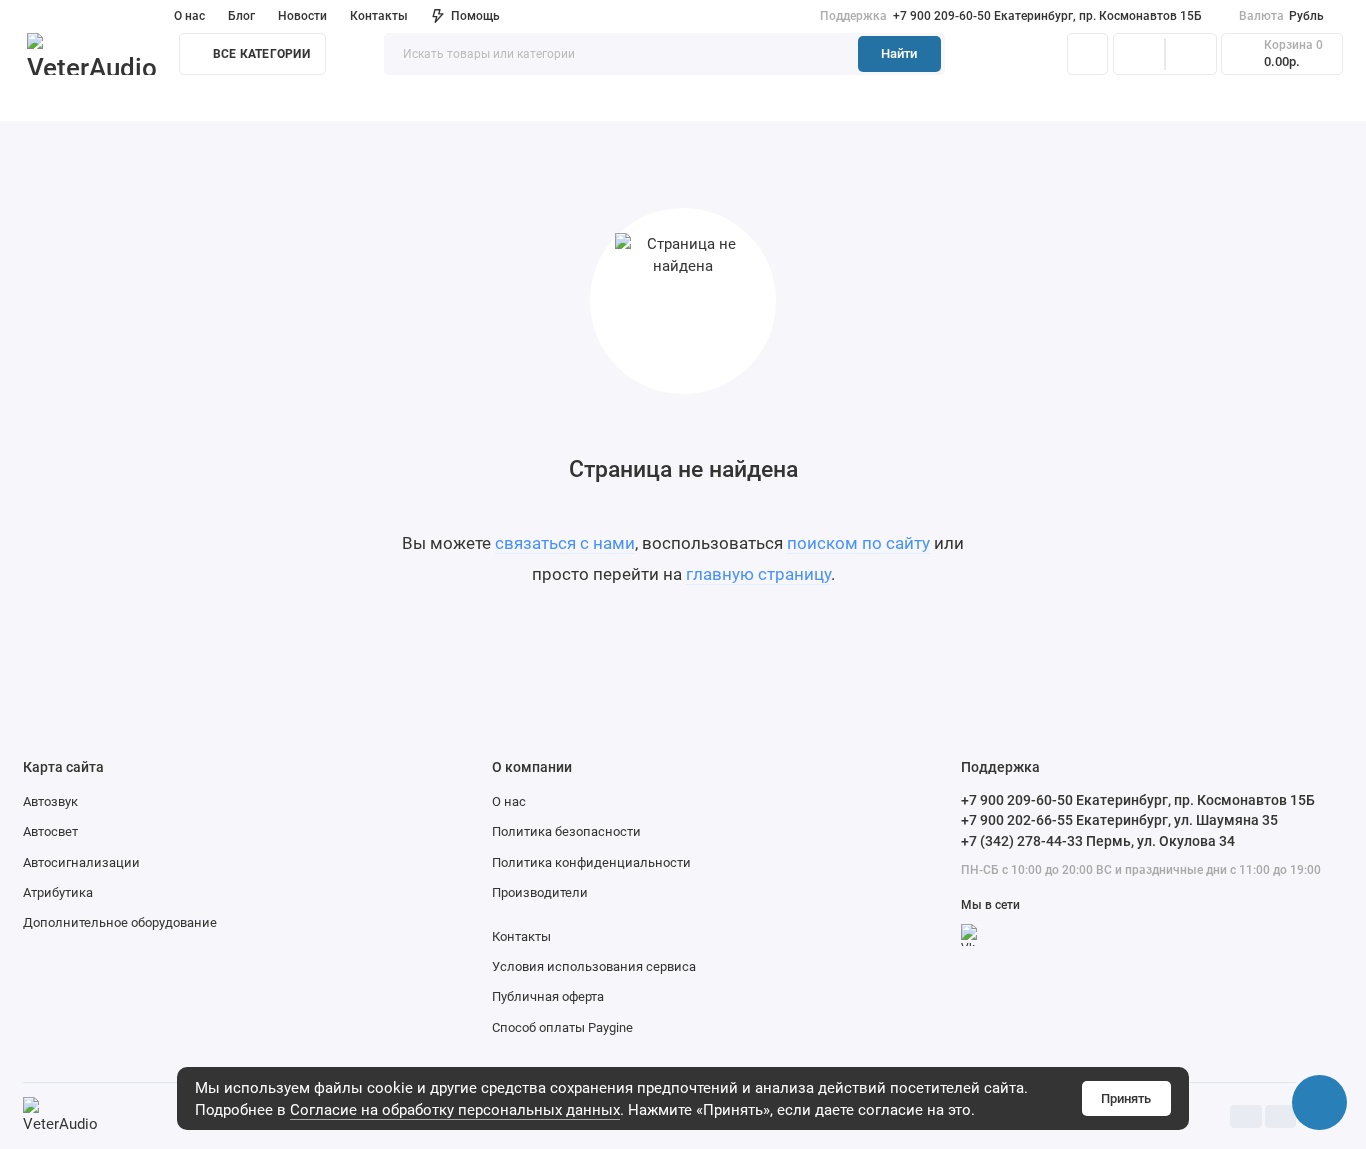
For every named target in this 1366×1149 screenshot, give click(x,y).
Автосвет (50, 831)
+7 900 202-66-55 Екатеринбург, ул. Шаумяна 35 (1119, 820)
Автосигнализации (81, 862)
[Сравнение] (1139, 54)
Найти (899, 53)
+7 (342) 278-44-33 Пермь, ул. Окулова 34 (1098, 841)
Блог (241, 16)
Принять (1126, 1098)
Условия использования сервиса (594, 966)
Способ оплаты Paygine (562, 1027)
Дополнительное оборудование (120, 922)
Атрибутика (58, 892)
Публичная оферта (548, 996)
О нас (509, 801)
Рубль (1282, 16)
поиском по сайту (858, 543)
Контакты (379, 16)
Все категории (261, 54)
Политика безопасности (566, 831)
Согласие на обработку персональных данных (455, 1110)
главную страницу (758, 574)
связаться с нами (565, 543)
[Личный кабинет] (1087, 54)
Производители (540, 892)
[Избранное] (1191, 54)
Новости (302, 16)
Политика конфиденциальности (591, 862)
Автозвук (50, 801)
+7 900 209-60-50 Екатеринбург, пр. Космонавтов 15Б (1011, 16)
